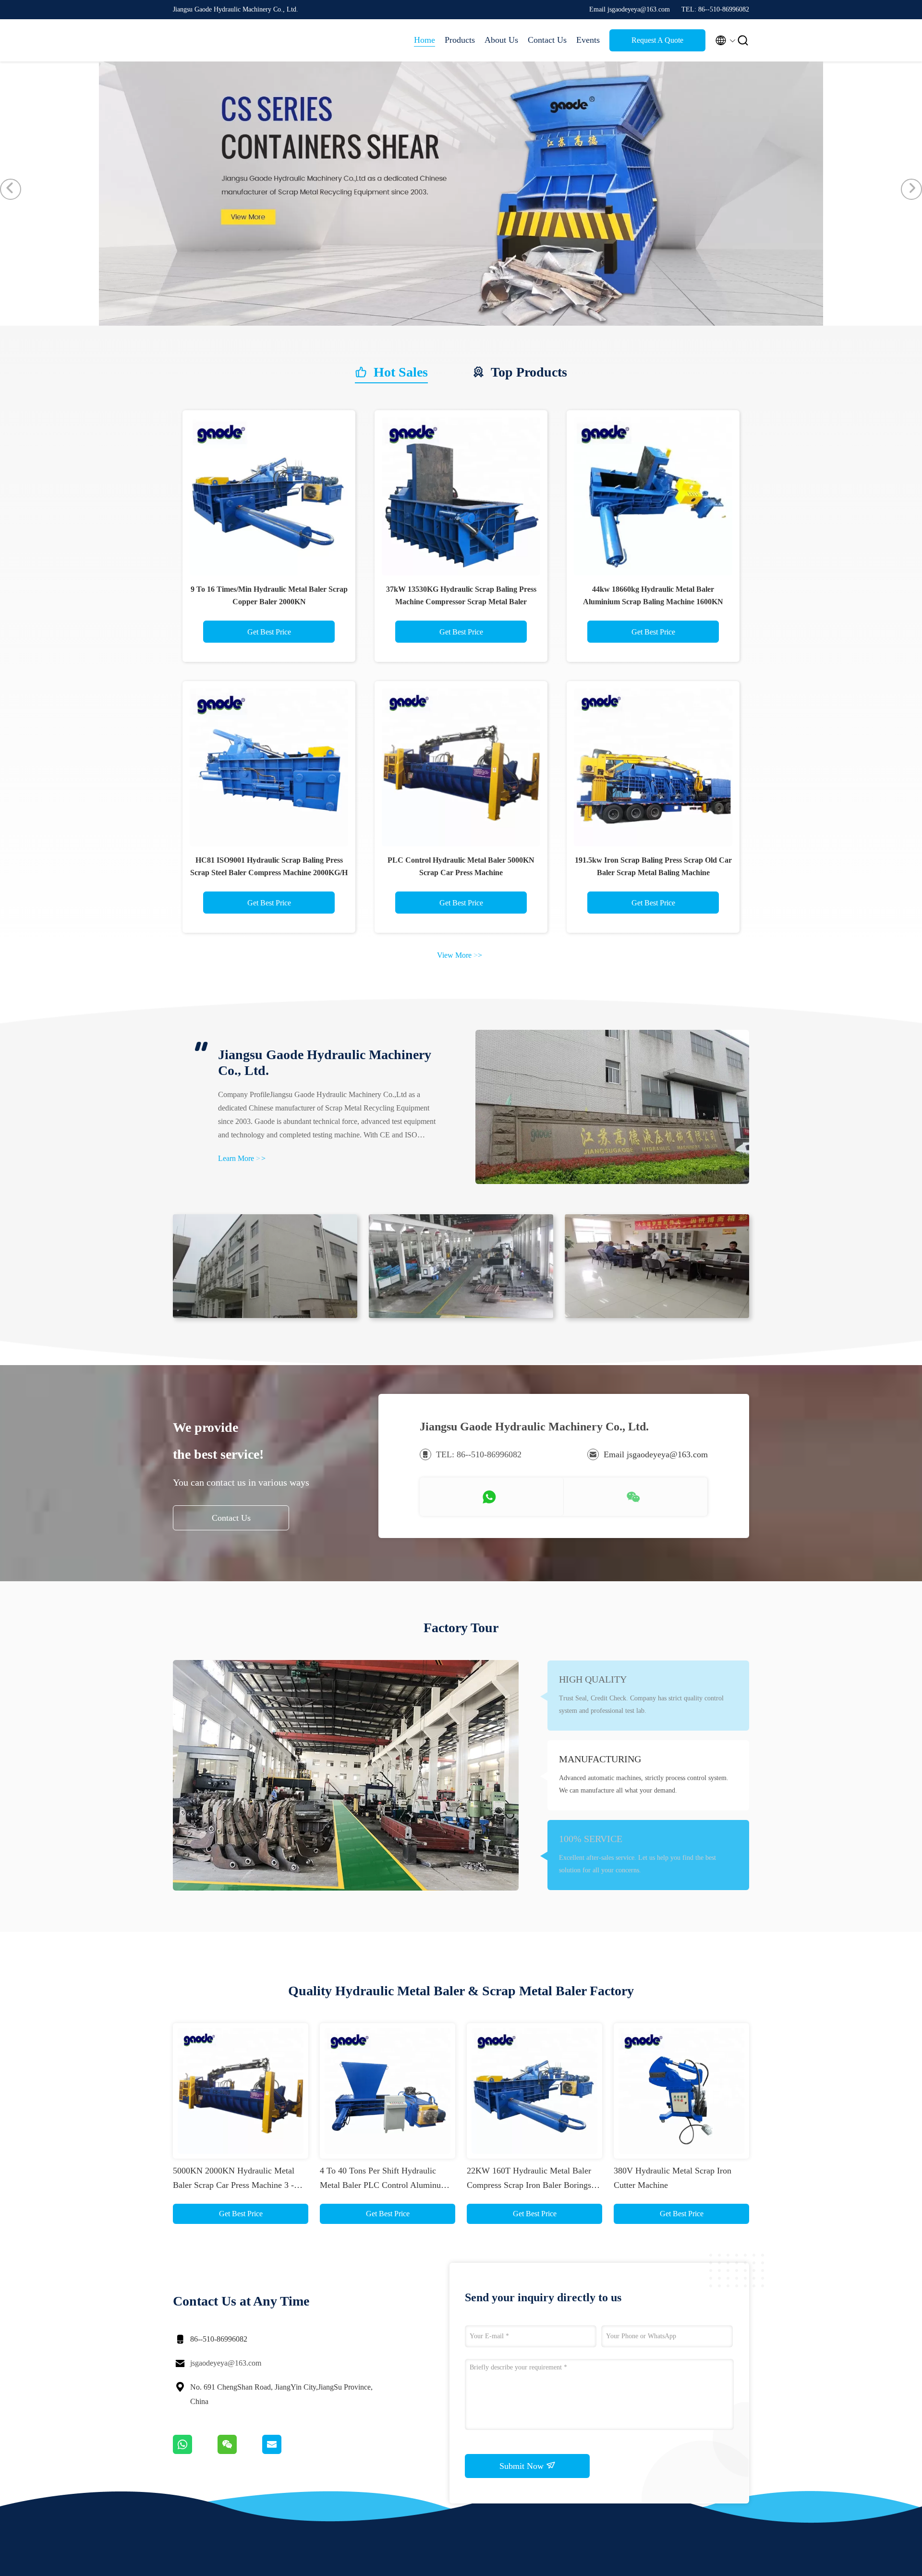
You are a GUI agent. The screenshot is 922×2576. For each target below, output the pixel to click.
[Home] (211, 40)
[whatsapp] (195, 2452)
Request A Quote (657, 40)
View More (460, 955)
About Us (501, 40)
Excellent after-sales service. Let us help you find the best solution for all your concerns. (637, 1864)
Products (460, 40)
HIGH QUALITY (593, 1679)
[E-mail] (284, 2452)
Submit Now (523, 2466)
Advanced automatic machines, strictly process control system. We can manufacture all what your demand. (644, 1784)
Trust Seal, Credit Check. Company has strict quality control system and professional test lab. (641, 1704)
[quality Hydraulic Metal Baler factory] (461, 323)
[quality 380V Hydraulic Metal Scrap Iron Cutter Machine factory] (681, 2091)
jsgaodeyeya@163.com (226, 2363)
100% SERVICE (591, 1839)
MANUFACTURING (600, 1759)
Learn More (242, 1158)
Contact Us (547, 40)
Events (588, 40)
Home (425, 40)
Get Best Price (269, 632)
